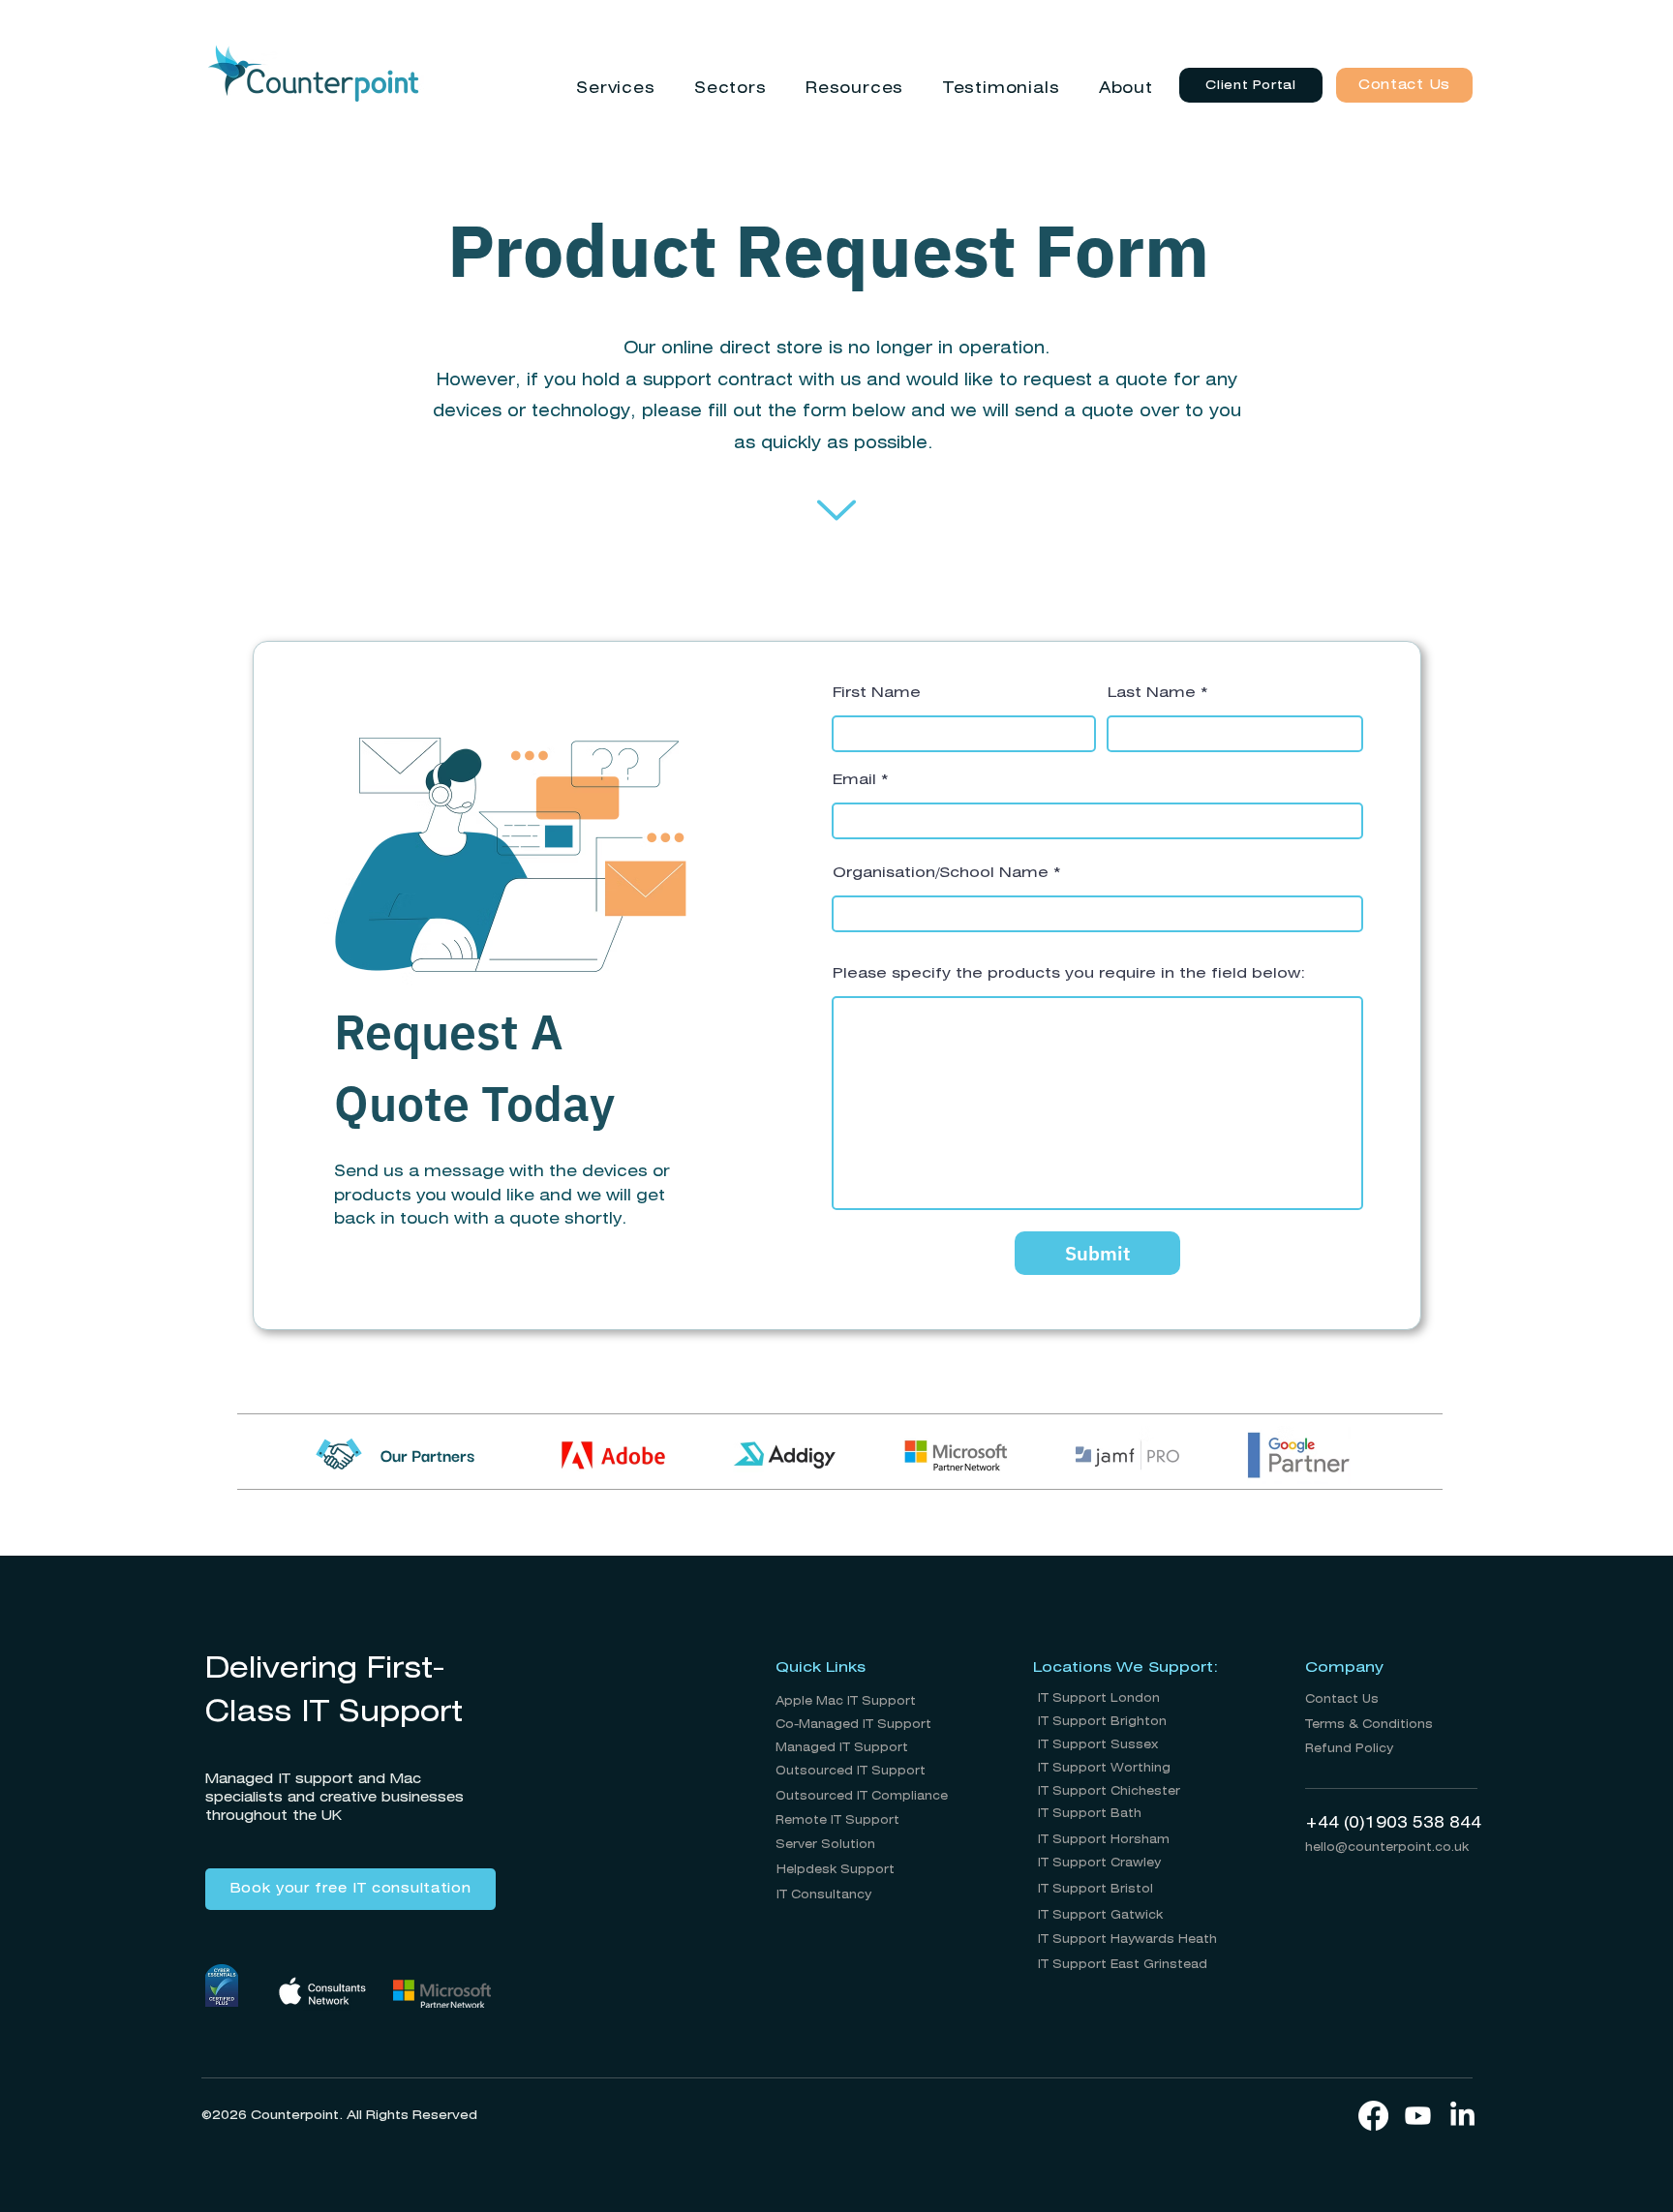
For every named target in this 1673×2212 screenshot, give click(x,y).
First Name (877, 693)
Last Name (1152, 693)
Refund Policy (1349, 1749)
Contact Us (1342, 1699)
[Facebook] (1373, 2116)
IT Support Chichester (1109, 1791)
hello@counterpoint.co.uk (1387, 1848)
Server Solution (825, 1845)
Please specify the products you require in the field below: (1069, 974)
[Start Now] (836, 510)
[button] (616, 89)
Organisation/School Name (941, 873)
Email (854, 780)
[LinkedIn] (1462, 2116)
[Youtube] (1418, 2116)
